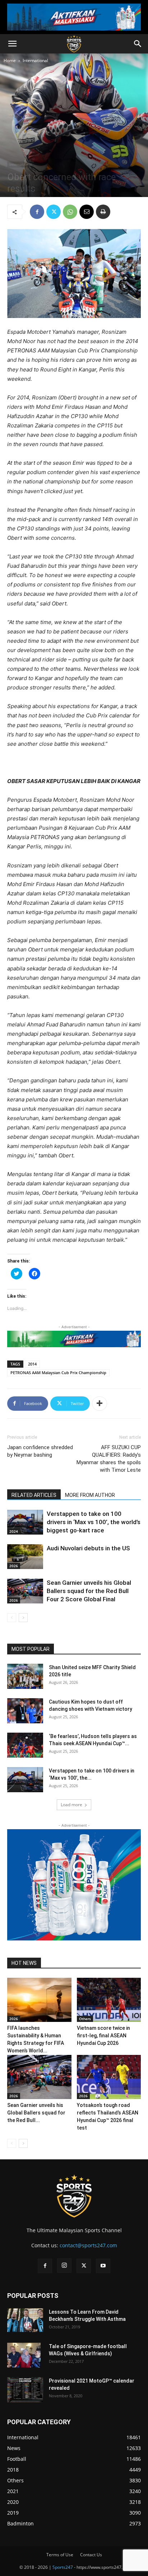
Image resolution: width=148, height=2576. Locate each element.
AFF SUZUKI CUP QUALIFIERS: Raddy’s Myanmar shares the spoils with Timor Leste (109, 1459)
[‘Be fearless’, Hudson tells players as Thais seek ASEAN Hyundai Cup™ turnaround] (25, 1745)
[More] (100, 1404)
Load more (71, 1805)
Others (85, 2019)
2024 (14, 1531)
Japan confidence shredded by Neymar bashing (40, 1451)
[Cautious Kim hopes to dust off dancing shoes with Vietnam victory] (25, 1711)
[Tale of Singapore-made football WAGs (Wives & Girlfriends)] (24, 2355)
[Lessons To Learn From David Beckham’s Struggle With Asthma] (25, 2320)
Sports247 (63, 2567)
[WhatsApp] (70, 212)
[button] (12, 44)
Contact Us (91, 2555)
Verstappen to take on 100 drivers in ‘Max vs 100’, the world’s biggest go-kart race (94, 1522)
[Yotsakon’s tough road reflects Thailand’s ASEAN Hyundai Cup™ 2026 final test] (109, 2077)
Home (10, 60)
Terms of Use (60, 2555)
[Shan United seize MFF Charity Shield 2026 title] (25, 1676)
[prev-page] (12, 1618)
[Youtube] (103, 2266)
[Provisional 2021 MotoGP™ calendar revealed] (25, 2390)
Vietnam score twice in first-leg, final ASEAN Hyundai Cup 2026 (103, 2036)
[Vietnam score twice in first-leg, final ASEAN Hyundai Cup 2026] (109, 2000)
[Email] (87, 212)
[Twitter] (54, 212)
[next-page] (23, 1618)
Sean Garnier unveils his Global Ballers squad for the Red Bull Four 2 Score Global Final (89, 1591)
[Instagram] (64, 2266)
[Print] (103, 212)
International (35, 60)
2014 (32, 1364)
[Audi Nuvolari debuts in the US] (25, 1557)
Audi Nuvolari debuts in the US (88, 1548)
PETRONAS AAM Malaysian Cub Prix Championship (58, 1373)
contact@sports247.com (88, 2245)
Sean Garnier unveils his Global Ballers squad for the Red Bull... (36, 2113)
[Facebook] (37, 212)
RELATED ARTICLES (34, 1495)
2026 (14, 1566)
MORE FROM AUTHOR (90, 1495)
